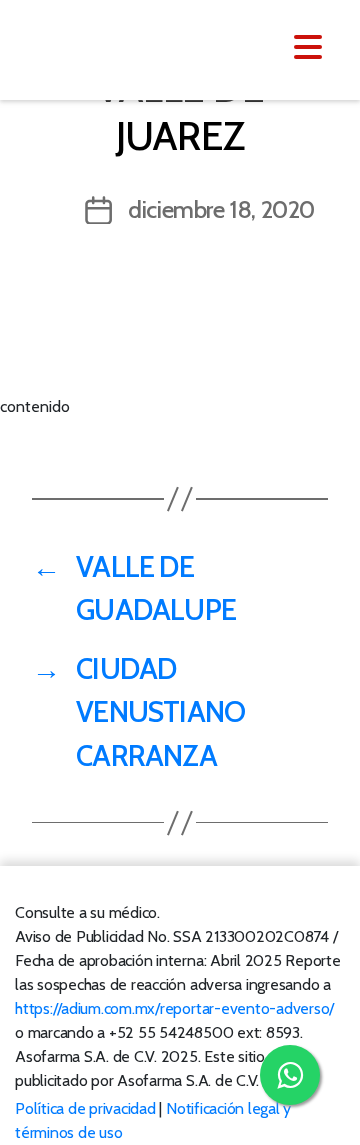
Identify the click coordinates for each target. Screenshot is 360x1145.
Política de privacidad (85, 1108)
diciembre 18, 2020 (221, 209)
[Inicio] (137, 48)
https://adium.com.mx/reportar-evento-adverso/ (174, 1008)
